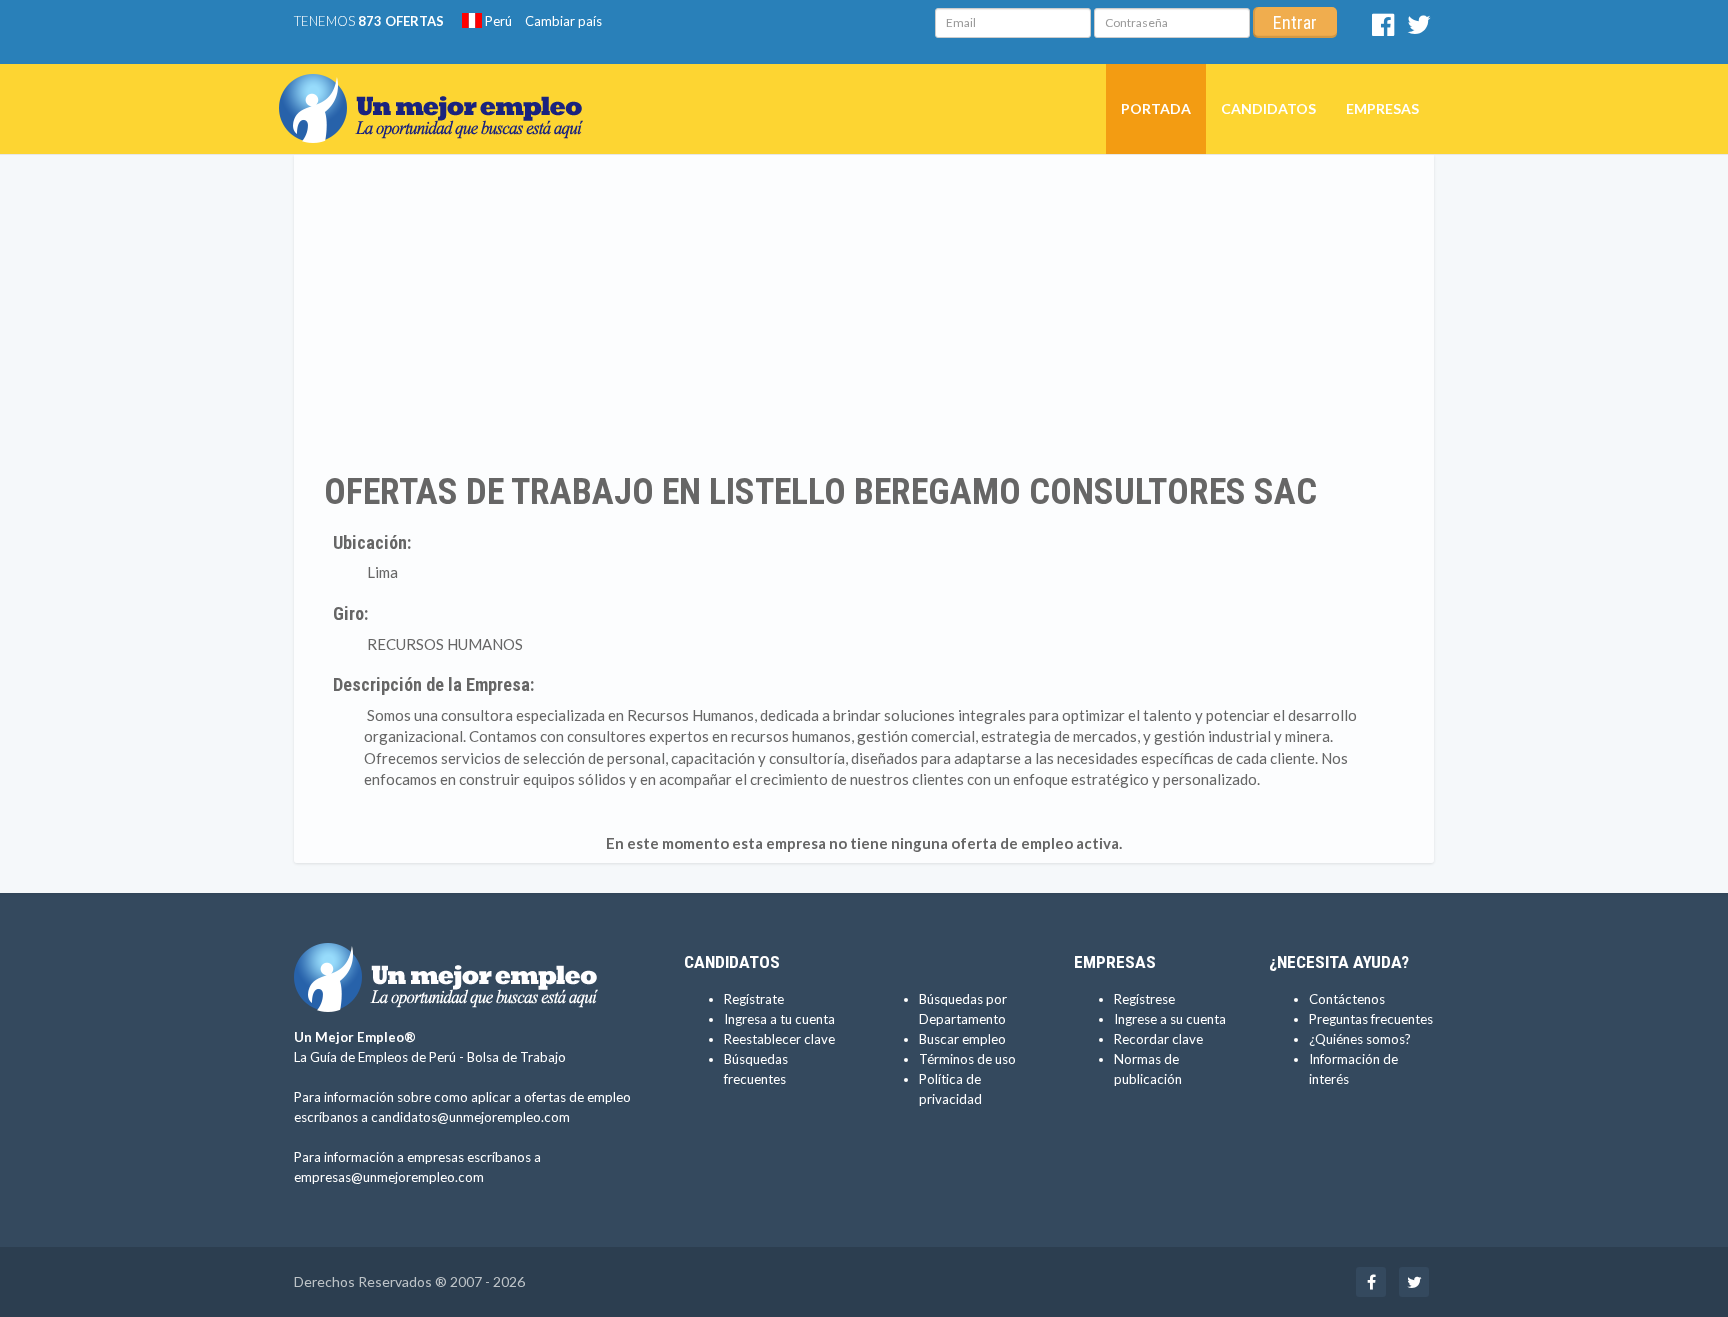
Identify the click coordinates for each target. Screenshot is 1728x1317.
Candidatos (1268, 108)
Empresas (1382, 108)
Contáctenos (1347, 999)
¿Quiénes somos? (1360, 1039)
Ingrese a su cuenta (1170, 1019)
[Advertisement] (864, 313)
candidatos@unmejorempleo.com (470, 1117)
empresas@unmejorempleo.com (389, 1177)
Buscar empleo (962, 1039)
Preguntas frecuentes (1371, 1019)
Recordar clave (1158, 1039)
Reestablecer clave (779, 1039)
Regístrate (754, 999)
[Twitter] (1419, 29)
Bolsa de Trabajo (516, 1057)
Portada (1156, 108)
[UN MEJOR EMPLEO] (438, 89)
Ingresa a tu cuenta (779, 1019)
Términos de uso (967, 1059)
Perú (497, 21)
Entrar (1295, 22)
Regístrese (1144, 999)
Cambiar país (563, 21)
